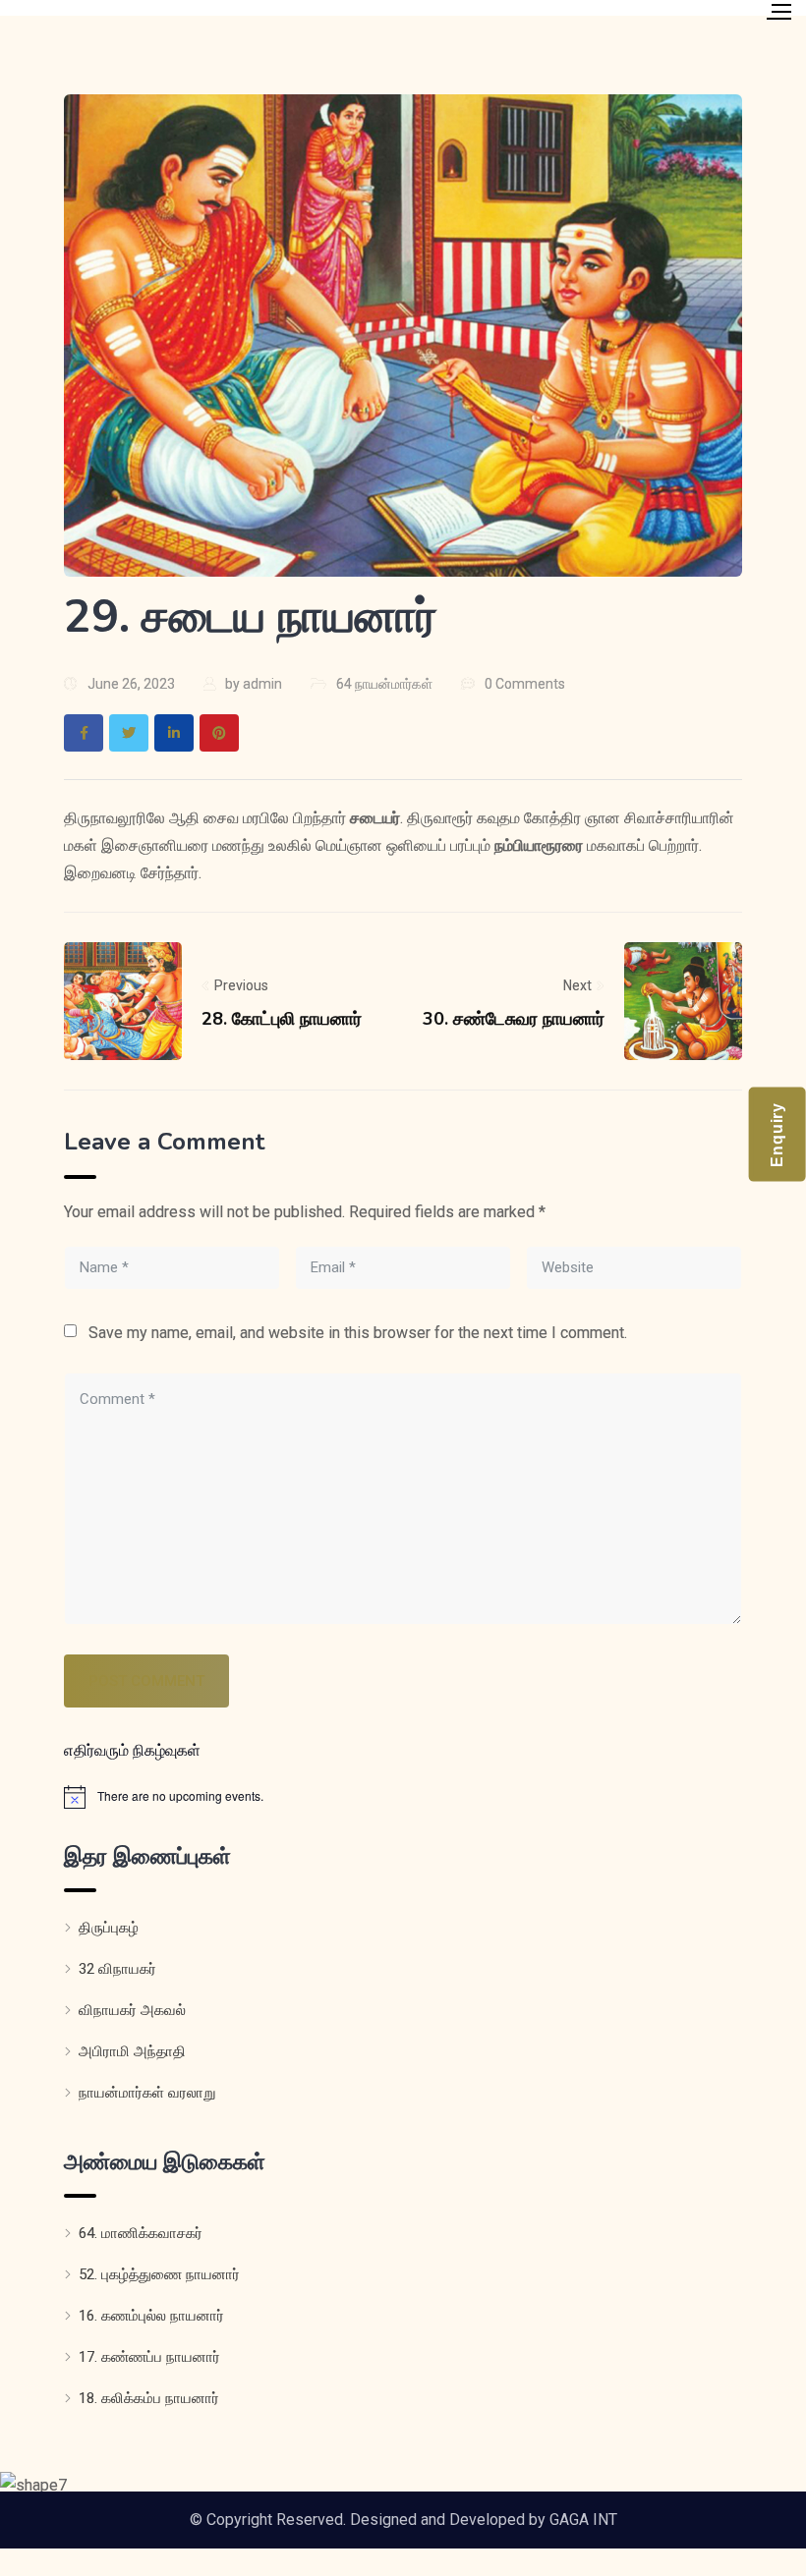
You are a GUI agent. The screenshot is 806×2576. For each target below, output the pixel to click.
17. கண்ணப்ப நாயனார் (149, 2357)
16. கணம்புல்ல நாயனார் (151, 2316)
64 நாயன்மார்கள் (384, 684)
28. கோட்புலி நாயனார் (282, 1019)
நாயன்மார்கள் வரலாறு (147, 2093)
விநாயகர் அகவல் (132, 2010)
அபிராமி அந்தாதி (132, 2051)
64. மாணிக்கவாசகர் (141, 2233)
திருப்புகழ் (109, 1928)
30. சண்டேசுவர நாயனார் (514, 1019)
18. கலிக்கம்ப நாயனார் (149, 2398)
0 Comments (525, 684)
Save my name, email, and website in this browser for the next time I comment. (358, 1333)
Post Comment (146, 1681)
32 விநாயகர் (117, 1969)
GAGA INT (583, 2520)
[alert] (403, 1797)
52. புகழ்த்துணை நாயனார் (159, 2274)
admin (262, 684)
